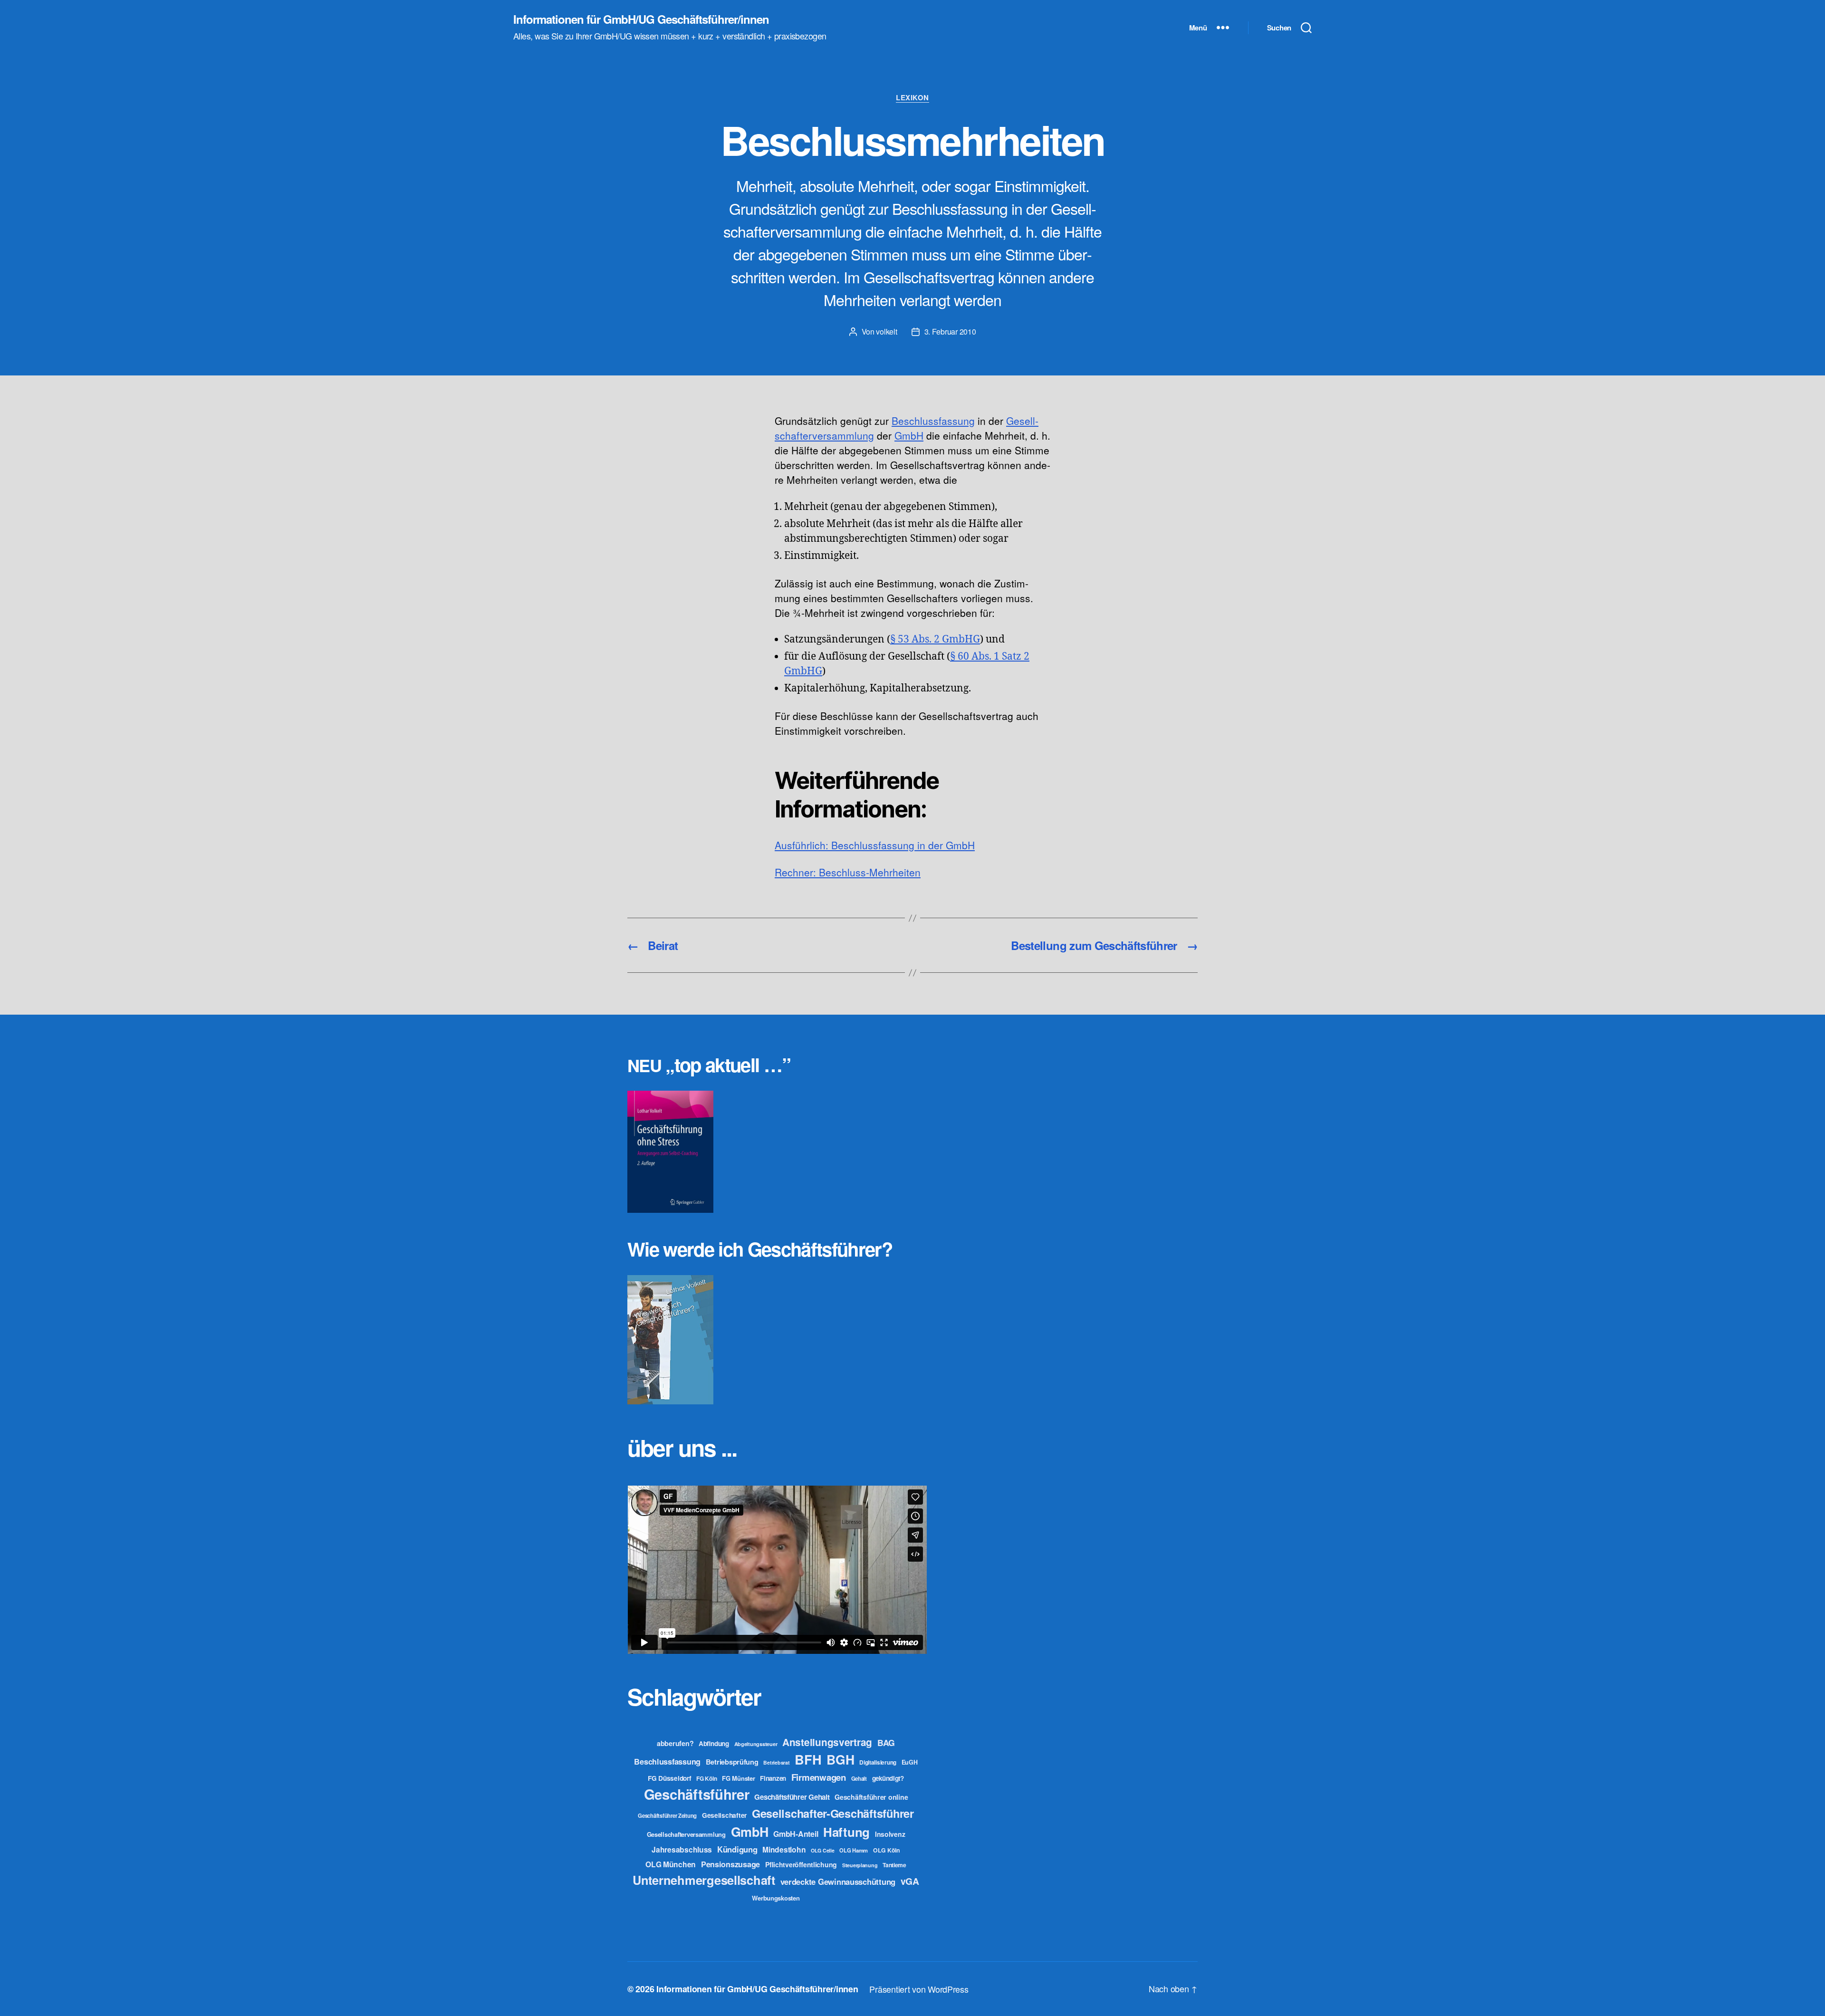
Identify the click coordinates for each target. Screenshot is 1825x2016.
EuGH (910, 1762)
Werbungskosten (776, 1898)
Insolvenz (890, 1834)
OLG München (671, 1864)
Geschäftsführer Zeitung (667, 1815)
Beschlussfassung (667, 1762)
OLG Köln (887, 1850)
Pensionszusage (730, 1864)
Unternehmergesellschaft (704, 1880)
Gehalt (859, 1778)
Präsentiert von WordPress (919, 1989)
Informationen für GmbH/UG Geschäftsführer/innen (641, 19)
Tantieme (894, 1865)
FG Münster (738, 1778)
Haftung (846, 1832)
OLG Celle (823, 1850)
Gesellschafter (724, 1815)
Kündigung (737, 1849)
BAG (886, 1742)
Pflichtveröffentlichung (801, 1864)
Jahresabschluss (682, 1849)
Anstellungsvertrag (827, 1742)
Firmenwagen (819, 1777)
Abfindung (714, 1743)
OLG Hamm (854, 1850)
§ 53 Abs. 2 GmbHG (935, 639)
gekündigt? (888, 1778)
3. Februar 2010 (950, 331)
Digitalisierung (878, 1762)
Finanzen (773, 1778)
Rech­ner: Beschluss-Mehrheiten (848, 872)
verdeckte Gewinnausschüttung (838, 1882)
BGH (840, 1759)
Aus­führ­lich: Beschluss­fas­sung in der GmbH (875, 845)
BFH (808, 1759)
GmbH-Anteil (796, 1834)
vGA (910, 1881)
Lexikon (912, 98)
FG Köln (706, 1779)
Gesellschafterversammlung (686, 1834)
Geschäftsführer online (871, 1797)
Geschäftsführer (697, 1794)
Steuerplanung (860, 1865)
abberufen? (675, 1743)
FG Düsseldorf (670, 1778)
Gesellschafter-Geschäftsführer (833, 1813)
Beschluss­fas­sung (933, 421)
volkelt (886, 331)
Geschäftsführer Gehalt (792, 1797)
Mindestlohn (784, 1849)
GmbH (909, 435)
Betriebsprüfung (732, 1762)
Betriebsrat (776, 1762)
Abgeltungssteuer (756, 1744)
